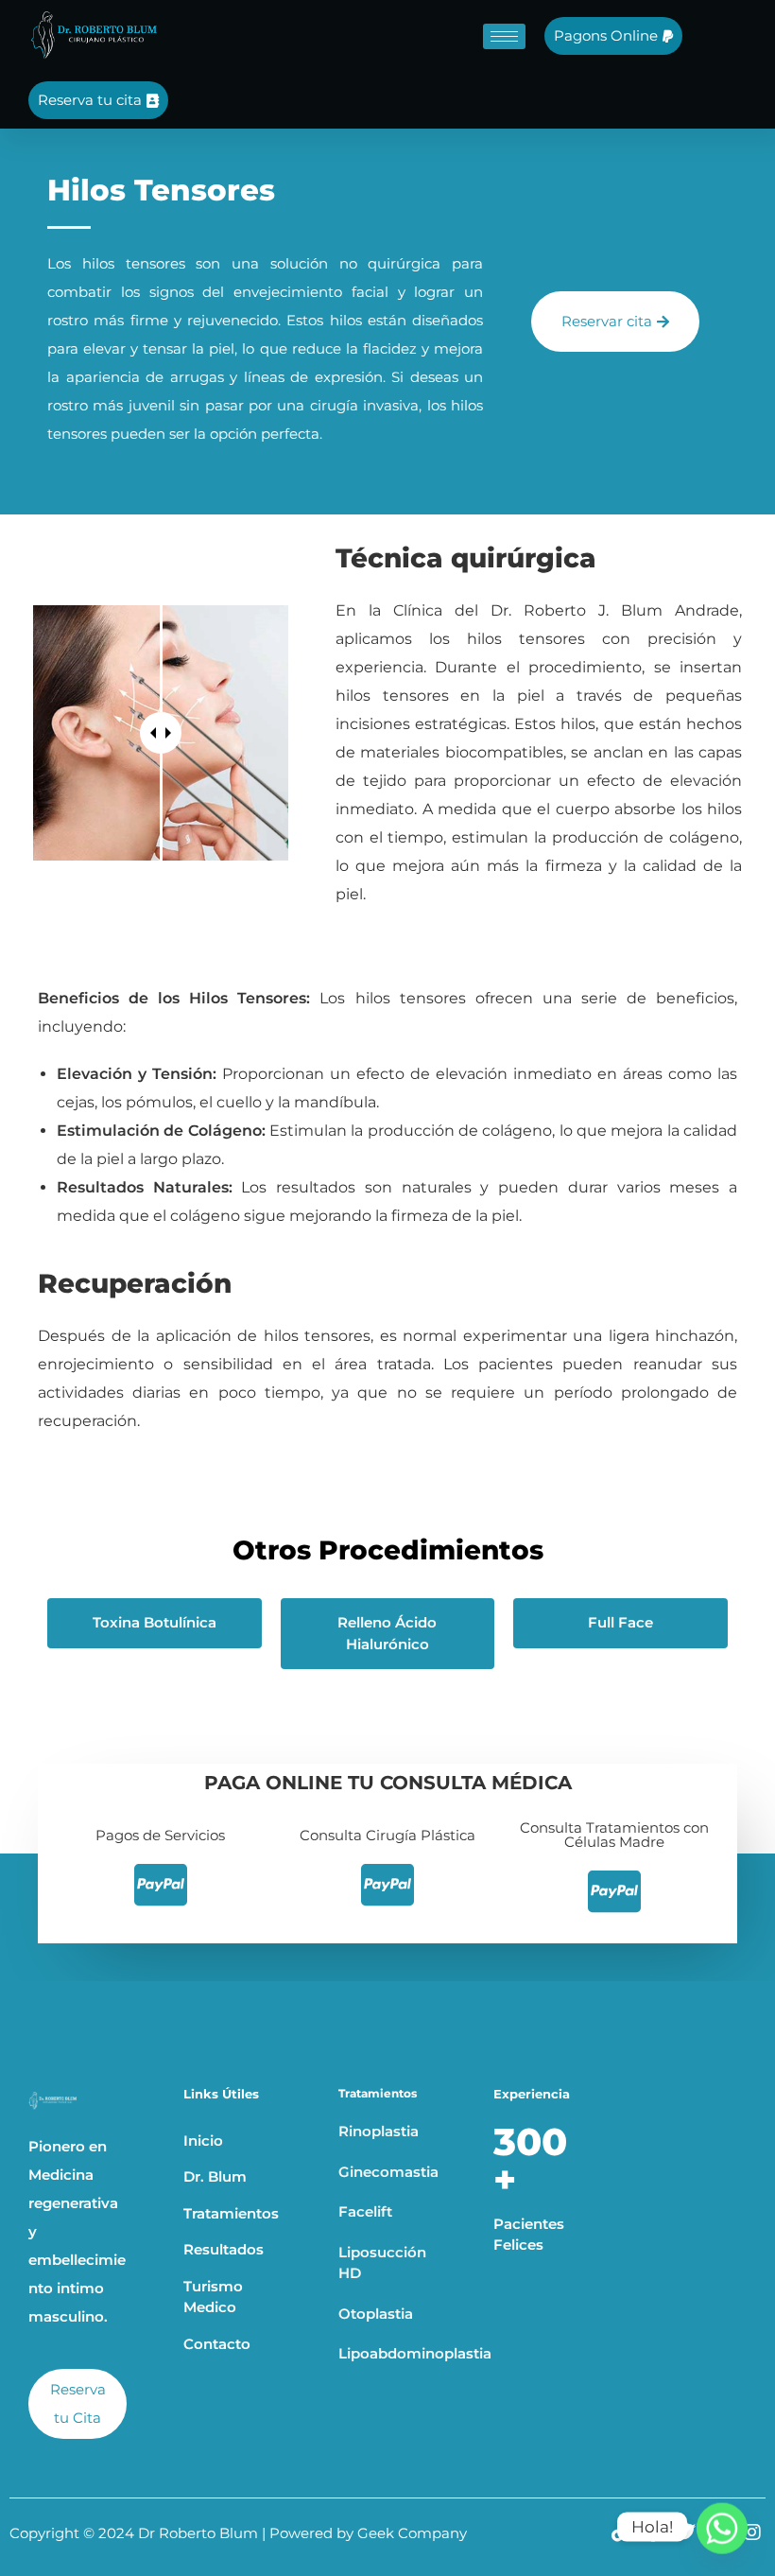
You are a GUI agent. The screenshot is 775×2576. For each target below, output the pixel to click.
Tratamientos (231, 2213)
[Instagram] (752, 2532)
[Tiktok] (620, 2532)
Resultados (224, 2249)
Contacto (217, 2344)
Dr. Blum (215, 2176)
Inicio (203, 2141)
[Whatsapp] (722, 2527)
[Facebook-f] (653, 2532)
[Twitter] (686, 2532)
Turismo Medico (213, 2297)
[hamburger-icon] (504, 36)
